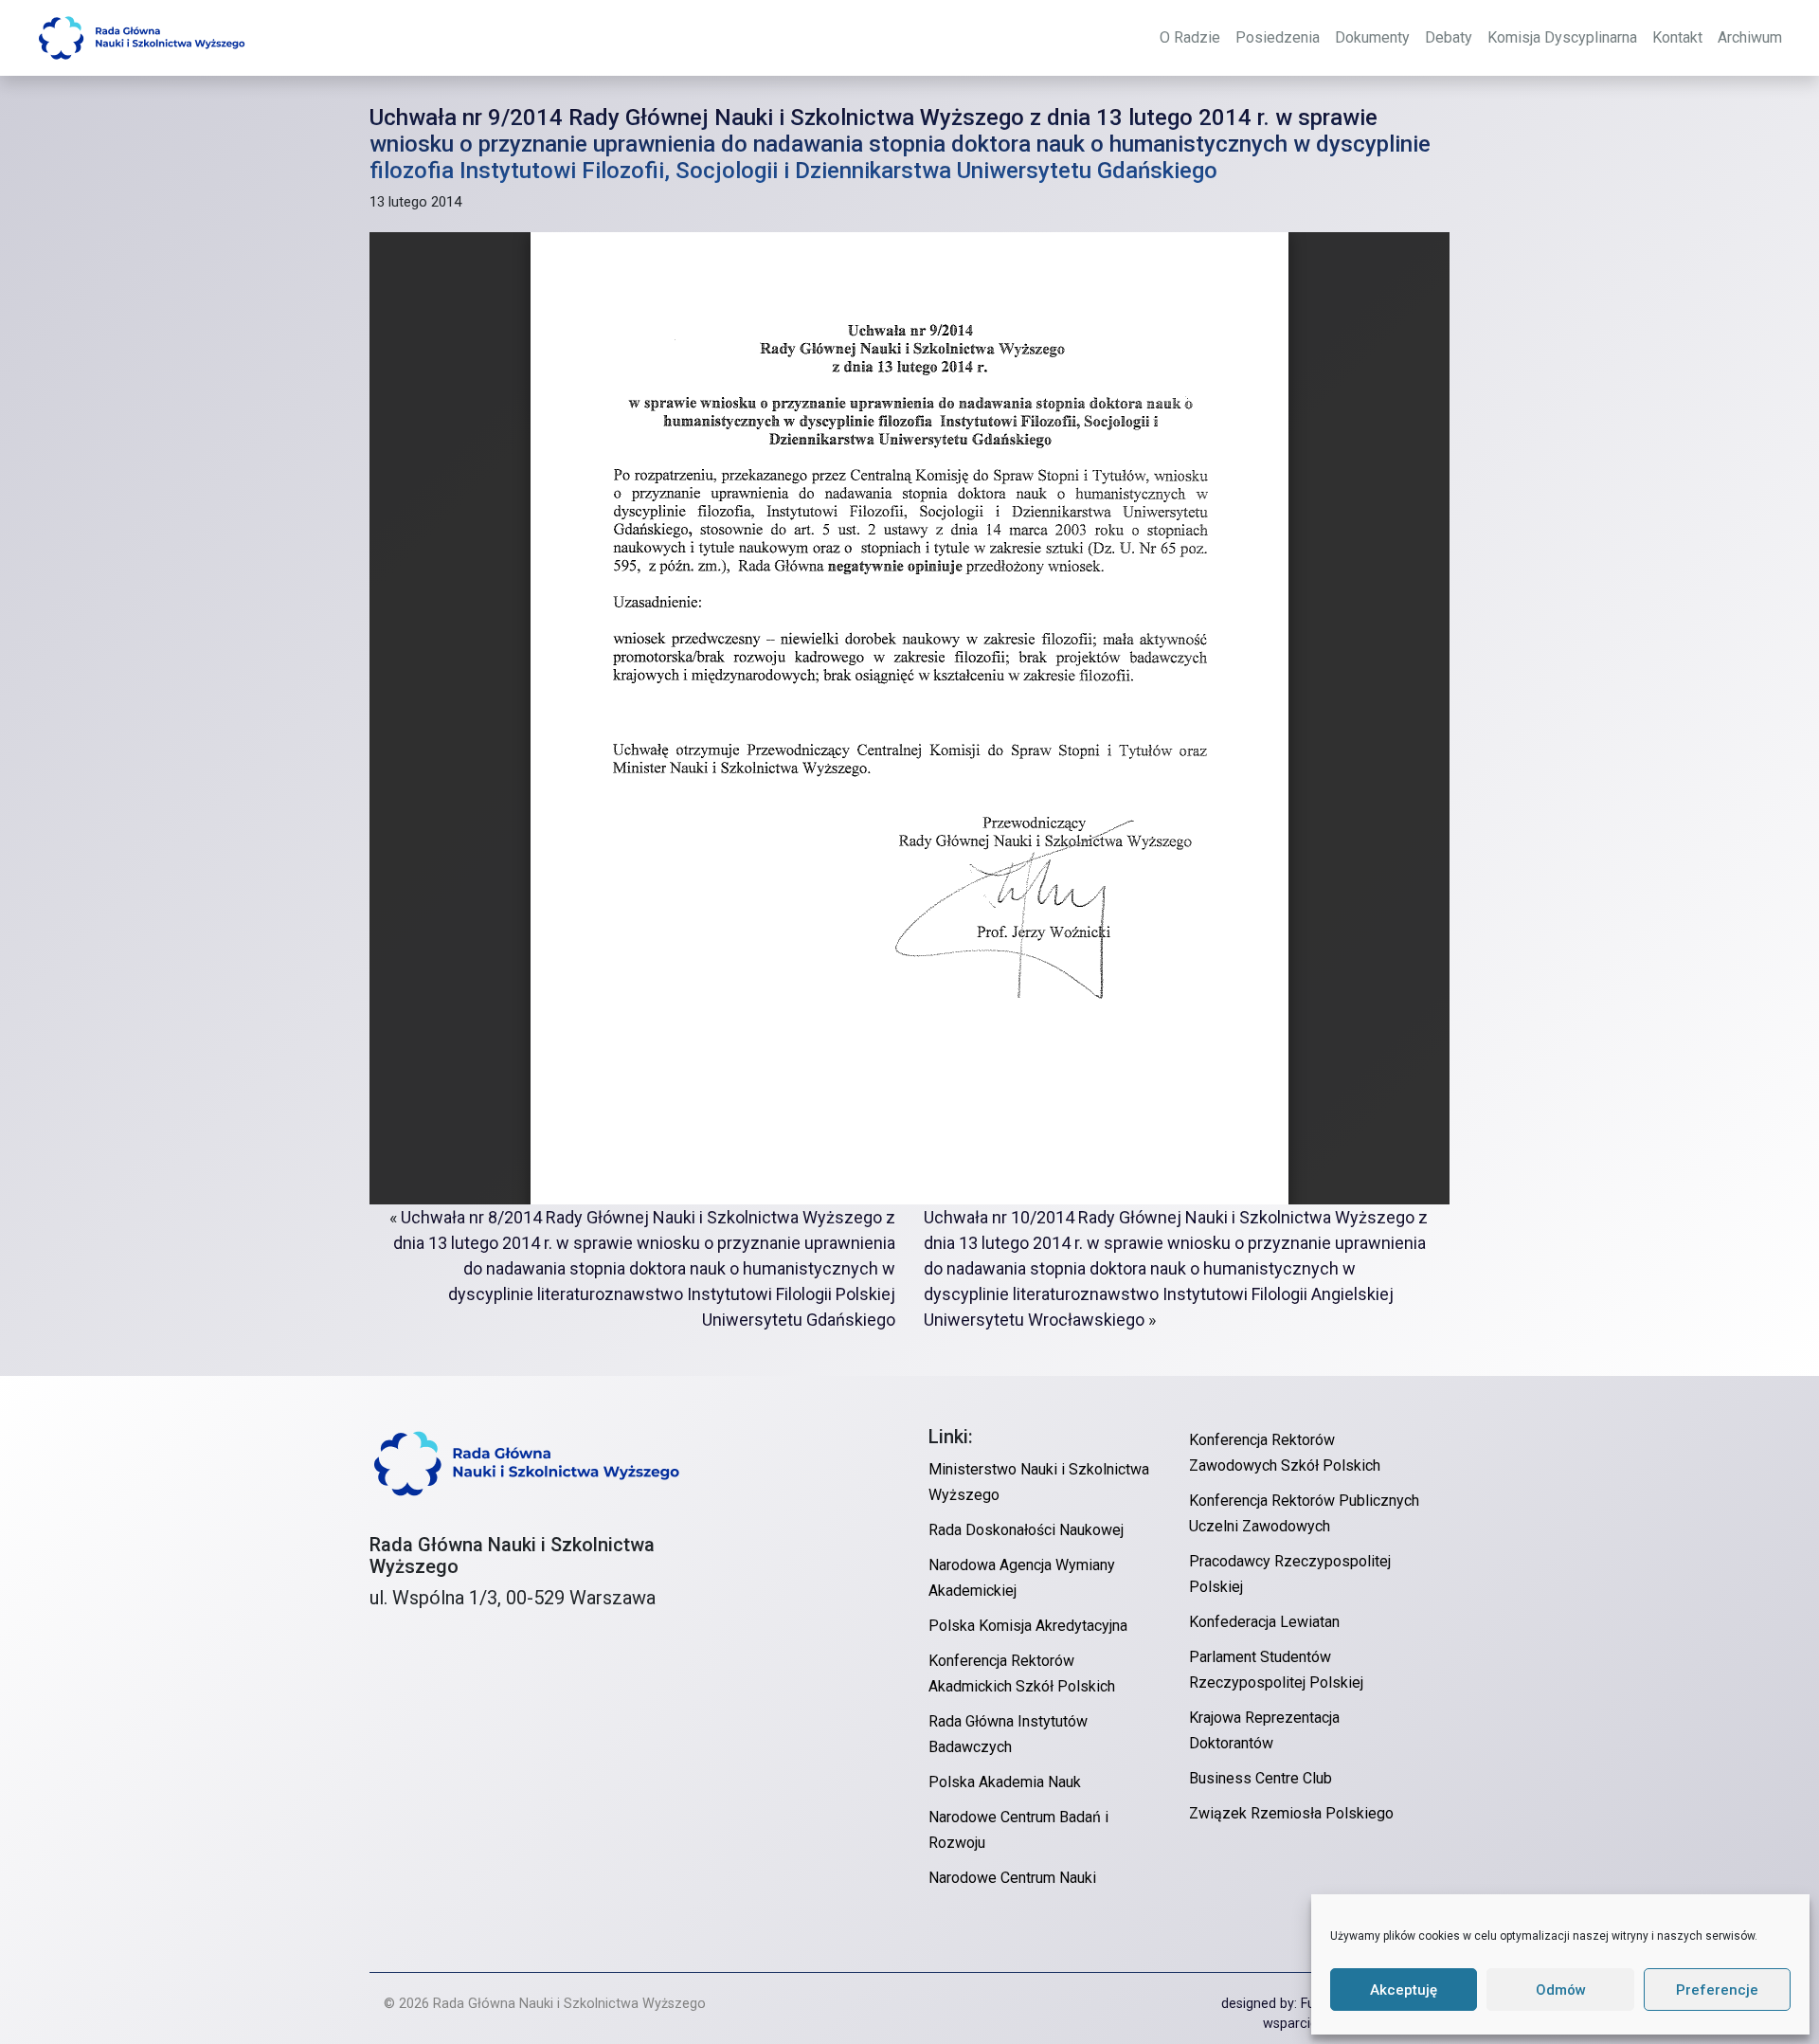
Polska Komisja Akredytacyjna (1028, 1626)
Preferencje (1717, 1990)
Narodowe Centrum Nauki (1012, 1878)
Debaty (1449, 37)
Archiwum (1750, 37)
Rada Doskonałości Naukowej (1026, 1530)
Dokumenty (1372, 37)
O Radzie (1190, 37)
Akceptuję (1404, 1990)
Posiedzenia (1278, 37)
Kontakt (1677, 37)
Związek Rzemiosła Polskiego (1291, 1813)
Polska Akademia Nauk (1005, 1782)
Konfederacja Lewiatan (1264, 1622)
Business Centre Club (1261, 1778)
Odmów (1561, 1990)
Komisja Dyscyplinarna (1562, 37)
